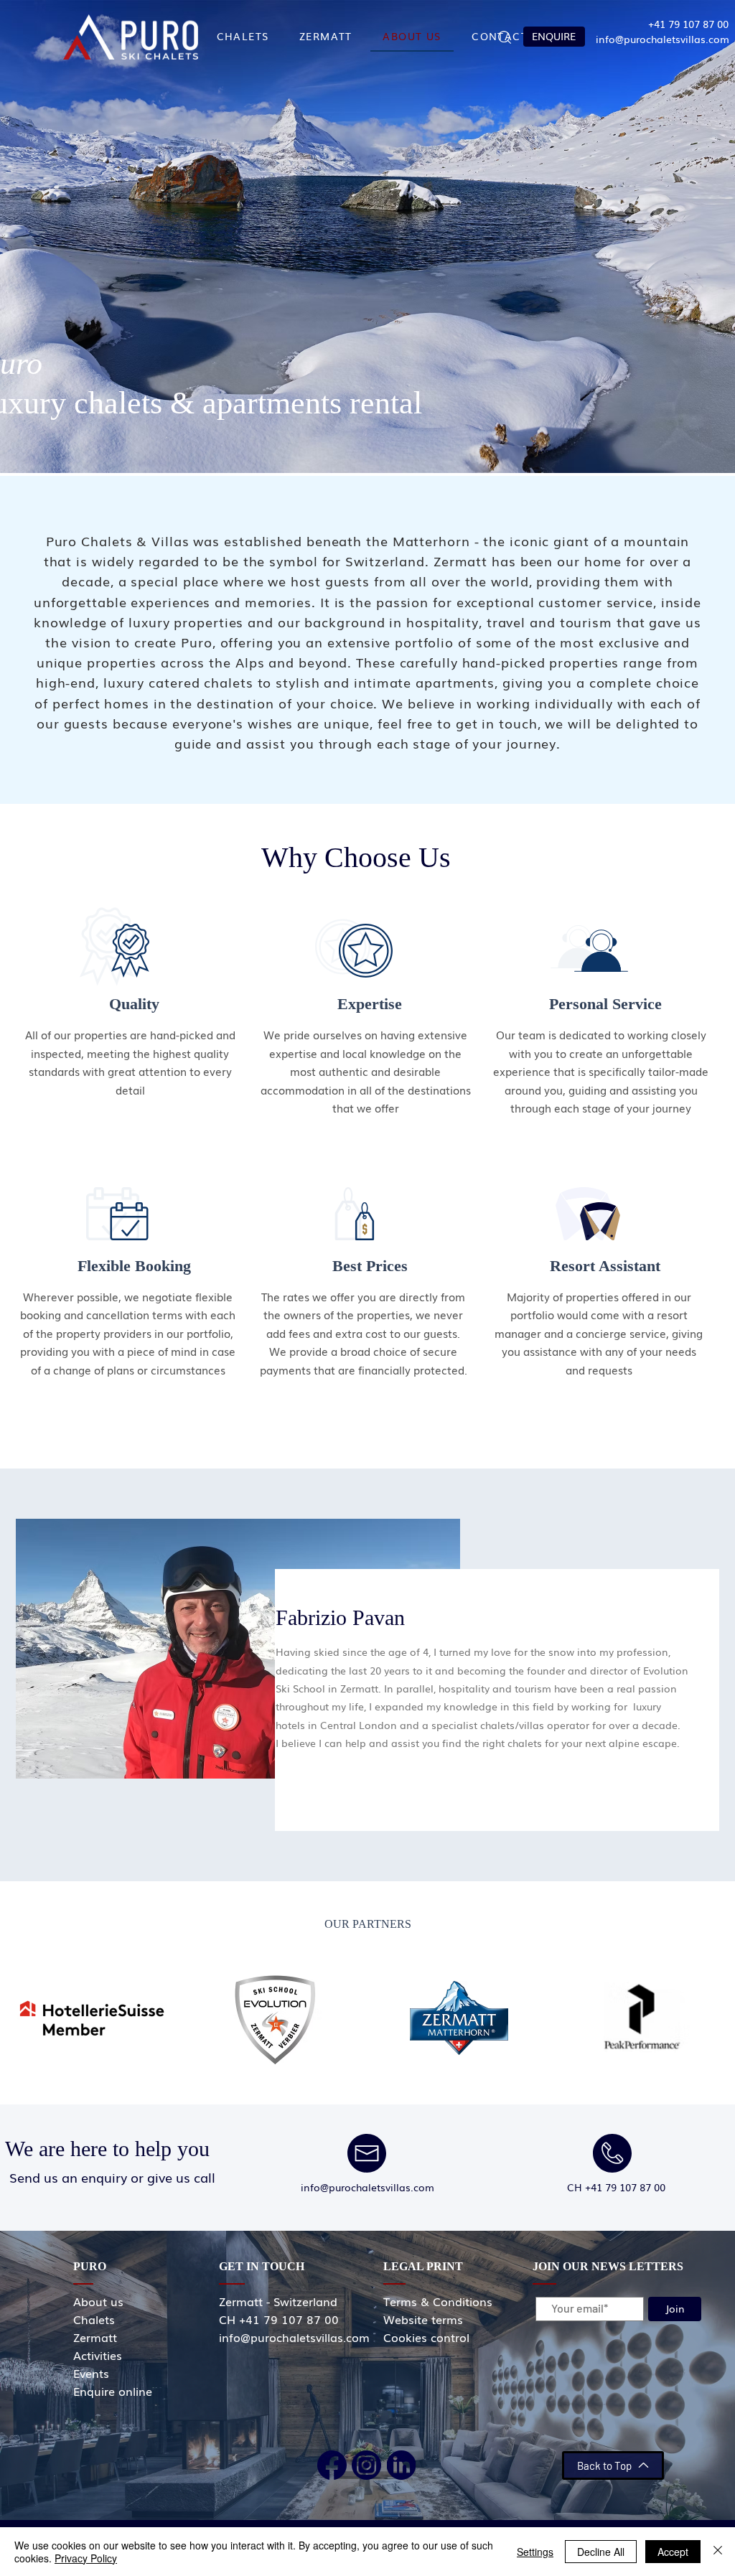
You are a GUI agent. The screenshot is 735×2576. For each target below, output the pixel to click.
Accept (673, 2552)
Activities (98, 2355)
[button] (505, 37)
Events (91, 2373)
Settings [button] (535, 2552)
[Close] (718, 2552)
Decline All (601, 2552)
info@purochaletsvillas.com (663, 39)
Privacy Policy (86, 2558)
